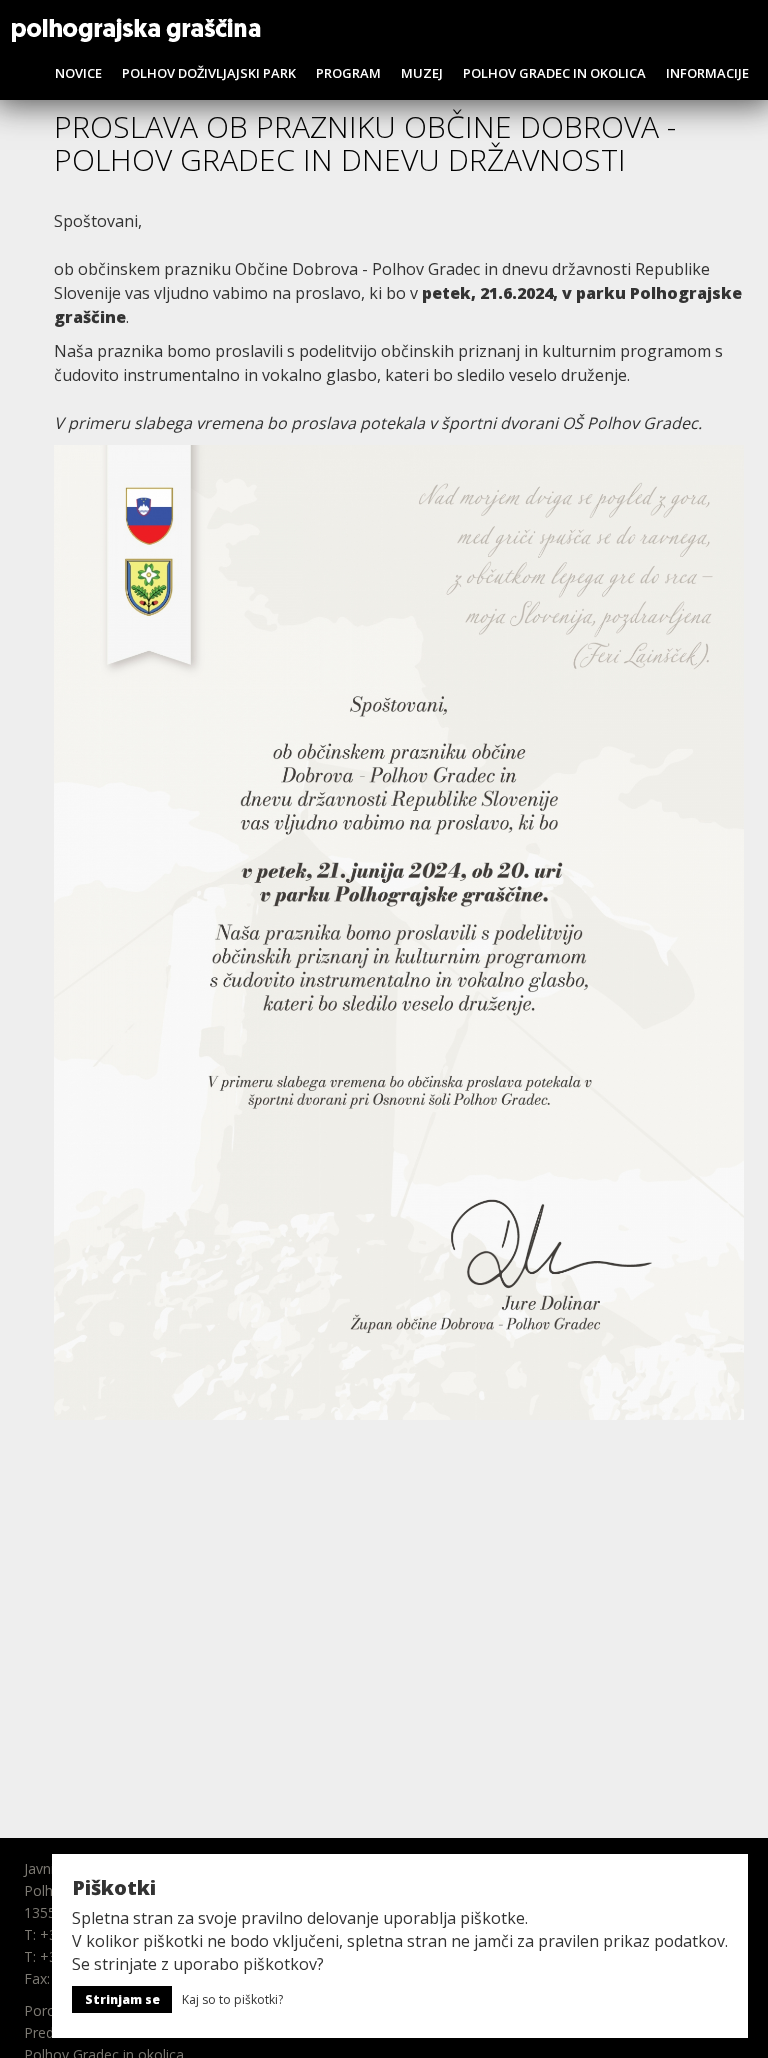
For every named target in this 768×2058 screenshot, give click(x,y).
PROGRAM (348, 73)
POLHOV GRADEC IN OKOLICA (554, 73)
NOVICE (78, 73)
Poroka (47, 2010)
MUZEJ (422, 73)
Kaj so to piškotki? (232, 1999)
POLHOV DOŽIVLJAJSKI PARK (209, 73)
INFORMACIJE (707, 73)
